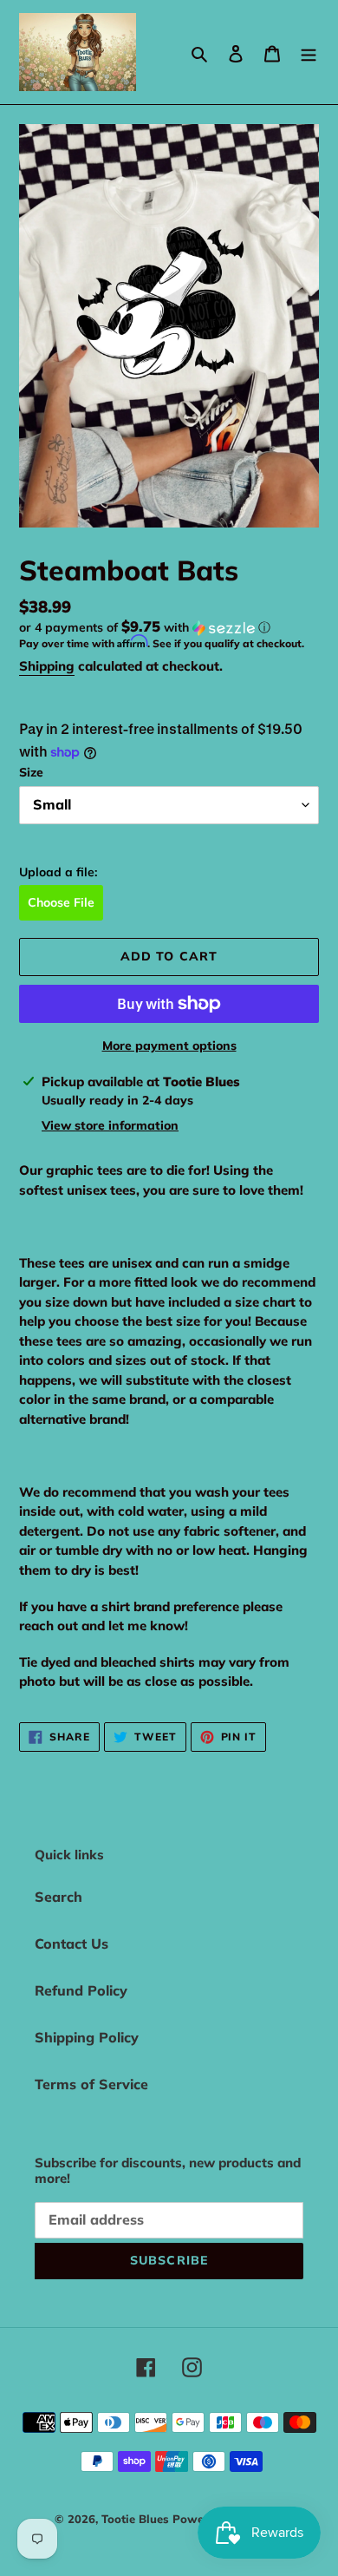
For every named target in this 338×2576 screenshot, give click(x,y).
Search (58, 1897)
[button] (145, 627)
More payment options (169, 1045)
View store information (110, 1125)
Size (31, 772)
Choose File (61, 902)
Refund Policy (81, 1990)
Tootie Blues (137, 2519)
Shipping (47, 666)
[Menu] (309, 52)
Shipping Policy (87, 2037)
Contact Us (71, 1943)
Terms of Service (91, 2084)
